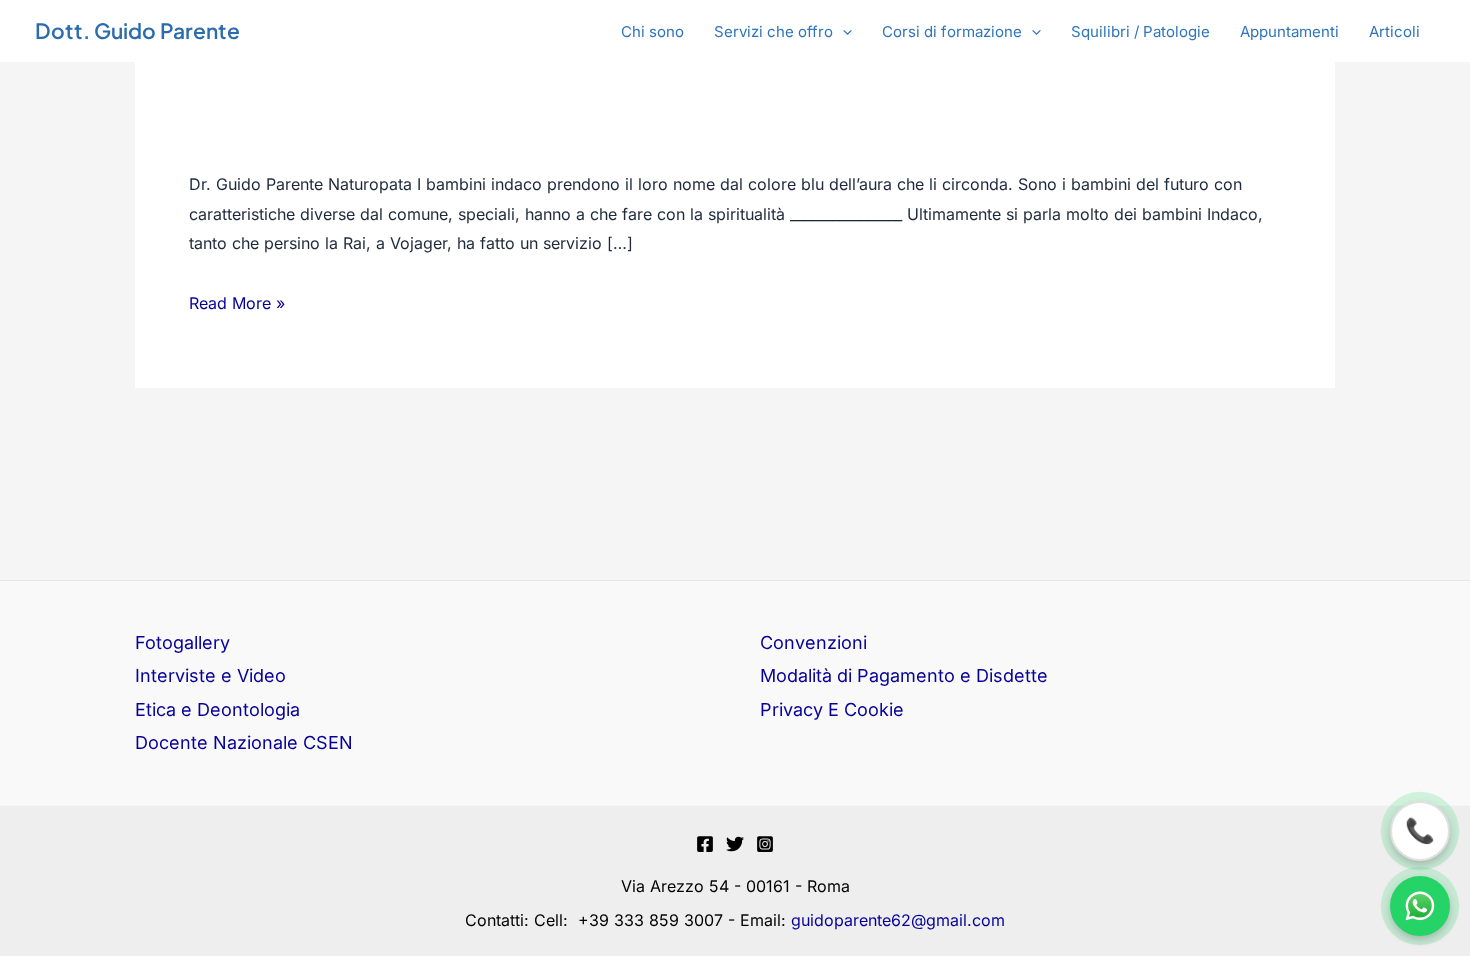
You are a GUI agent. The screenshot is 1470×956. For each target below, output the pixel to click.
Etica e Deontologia (217, 709)
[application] (842, 32)
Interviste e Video (210, 675)
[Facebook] (705, 844)
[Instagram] (765, 844)
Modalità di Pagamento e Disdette (904, 675)
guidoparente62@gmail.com (898, 920)
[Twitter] (735, 844)
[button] (783, 32)
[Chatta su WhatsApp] (1420, 906)
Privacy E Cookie (832, 709)
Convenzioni (813, 642)
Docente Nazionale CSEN (244, 742)
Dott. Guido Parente (137, 30)
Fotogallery (182, 642)
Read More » (237, 304)
